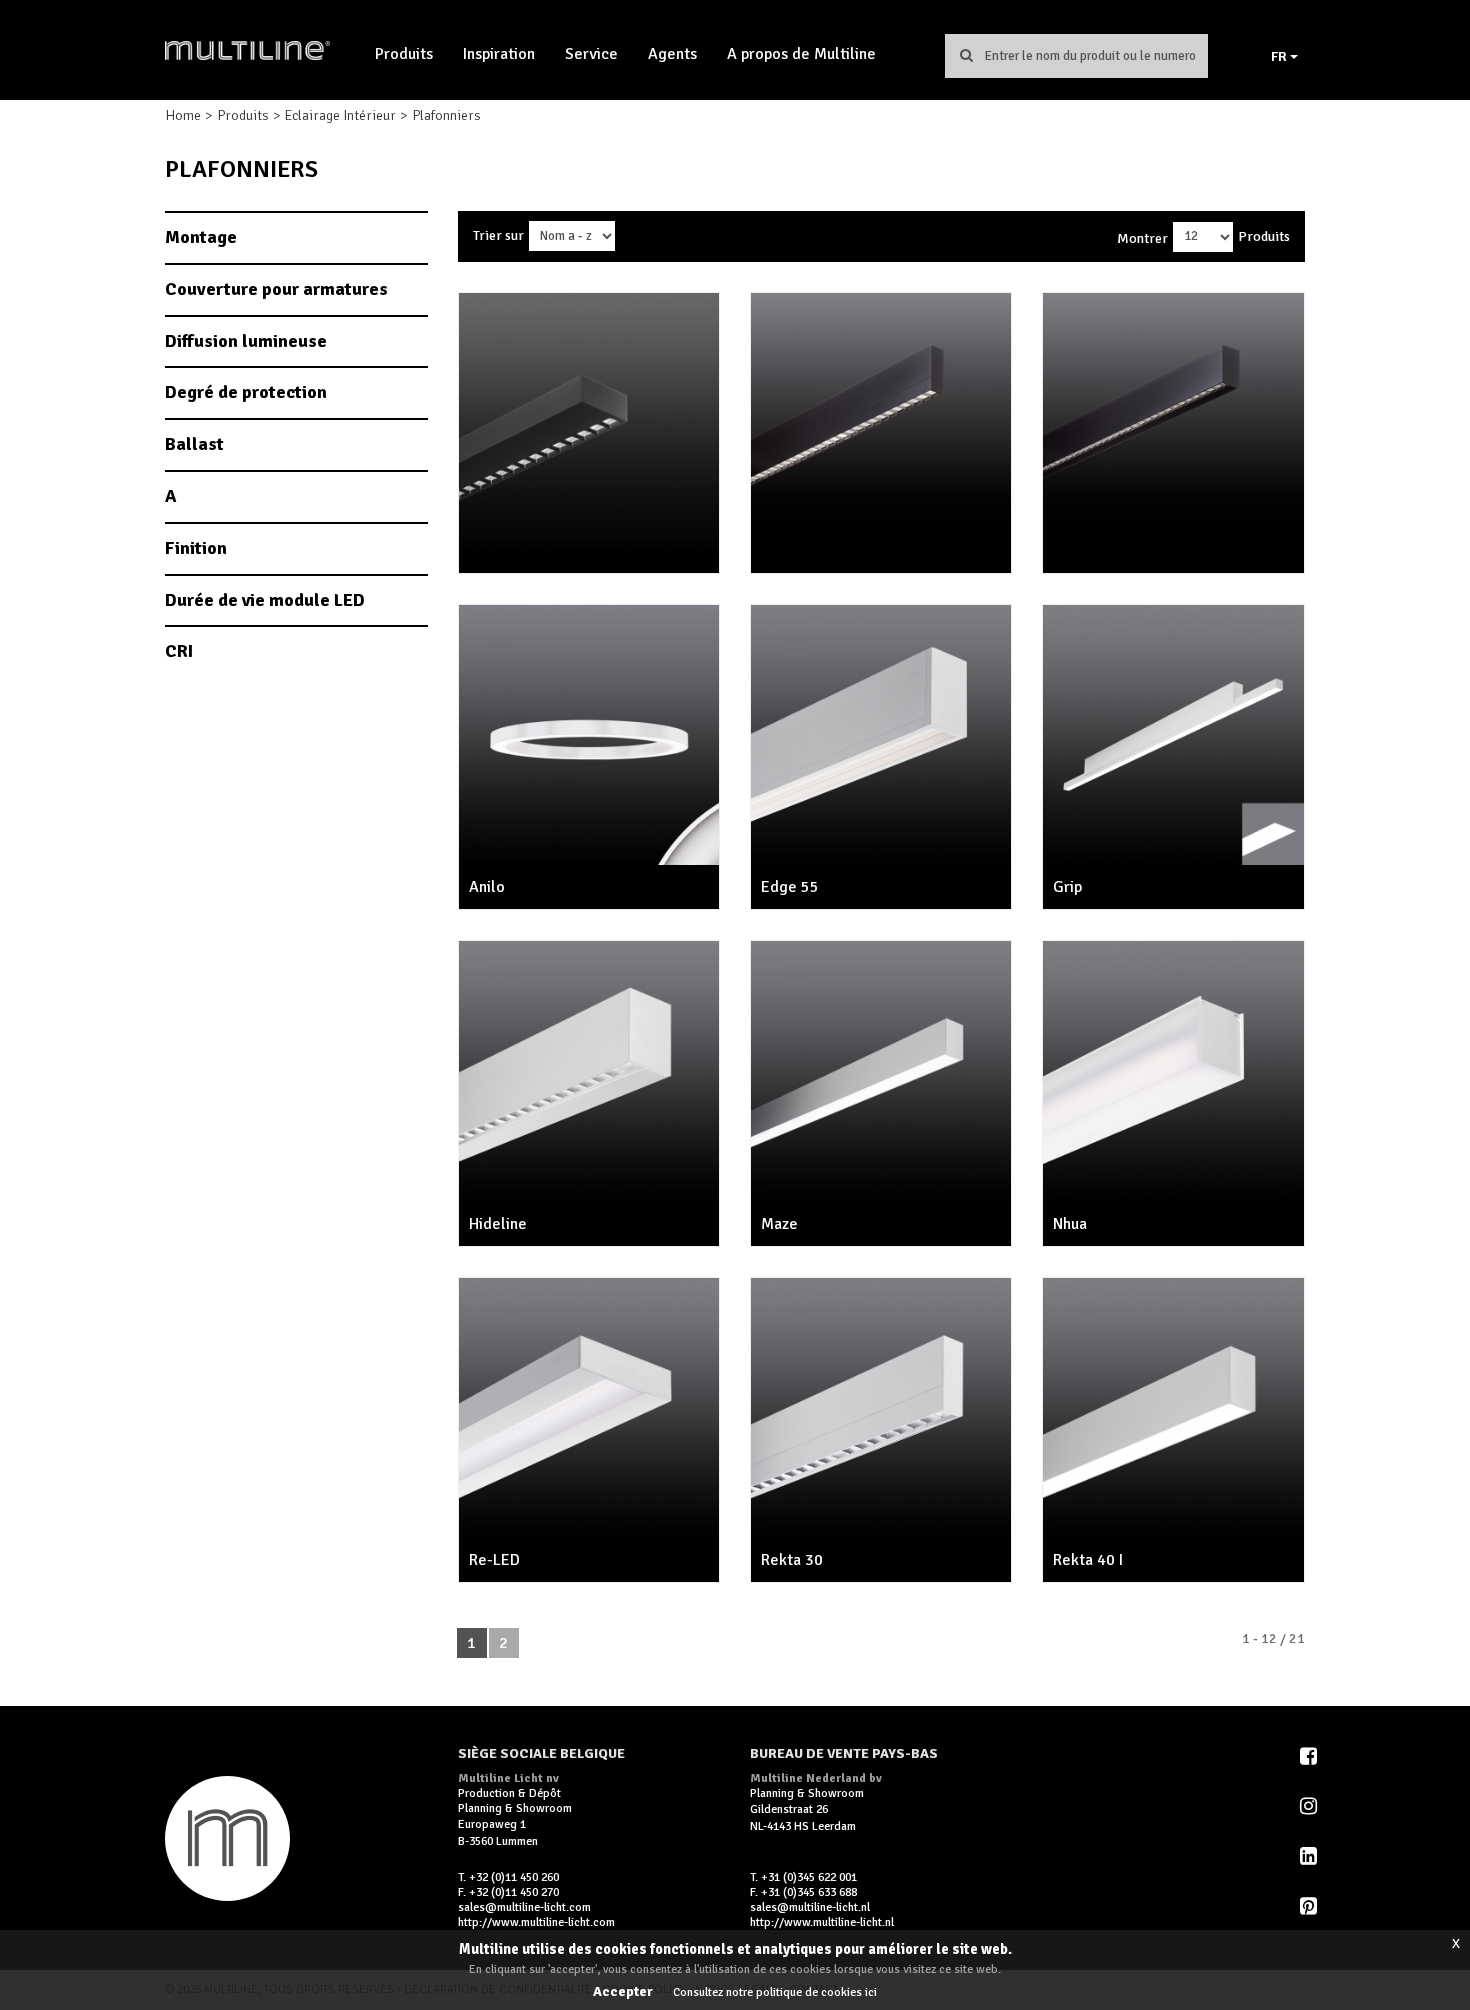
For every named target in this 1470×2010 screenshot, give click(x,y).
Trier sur (498, 235)
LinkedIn (1310, 1856)
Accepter (623, 1991)
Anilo (487, 887)
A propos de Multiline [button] (801, 54)
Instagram (1310, 1806)
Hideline (498, 1224)
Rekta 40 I (1088, 1560)
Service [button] (591, 54)
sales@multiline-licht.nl (810, 1907)
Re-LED (494, 1560)
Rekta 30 (792, 1560)
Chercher (966, 55)
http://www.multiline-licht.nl (822, 1922)
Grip (1067, 887)
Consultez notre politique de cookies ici (775, 1992)
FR (1280, 56)
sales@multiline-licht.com (524, 1907)
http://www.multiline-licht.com (536, 1922)
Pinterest (1310, 1906)
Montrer (1142, 238)
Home (183, 115)
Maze (779, 1224)
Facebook (1310, 1756)
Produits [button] (404, 54)
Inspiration (499, 54)
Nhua (1070, 1224)
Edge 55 (790, 887)
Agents (672, 54)
